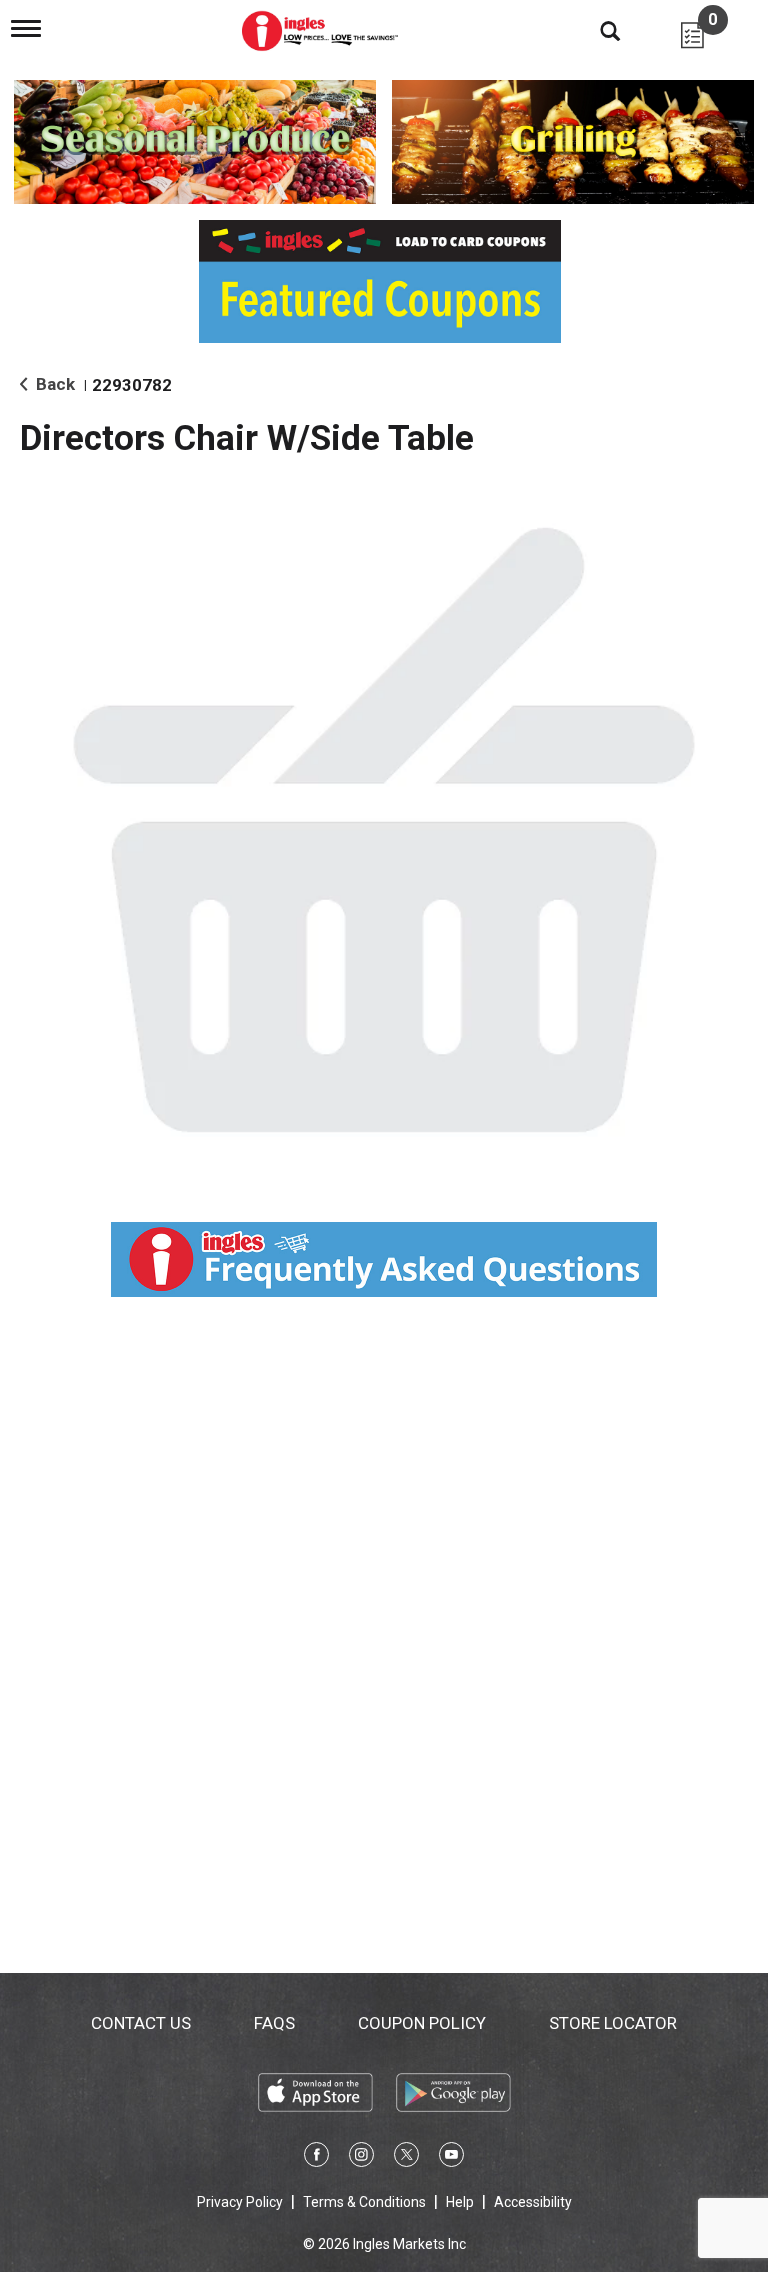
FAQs (274, 2023)
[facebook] (316, 2158)
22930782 (132, 385)
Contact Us (141, 2023)
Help (460, 2202)
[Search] (595, 30)
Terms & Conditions (364, 2202)
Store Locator (613, 2023)
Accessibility (533, 2202)
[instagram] (361, 2158)
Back (53, 384)
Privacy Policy (240, 2202)
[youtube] (451, 2158)
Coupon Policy (422, 2023)
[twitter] (406, 2158)
